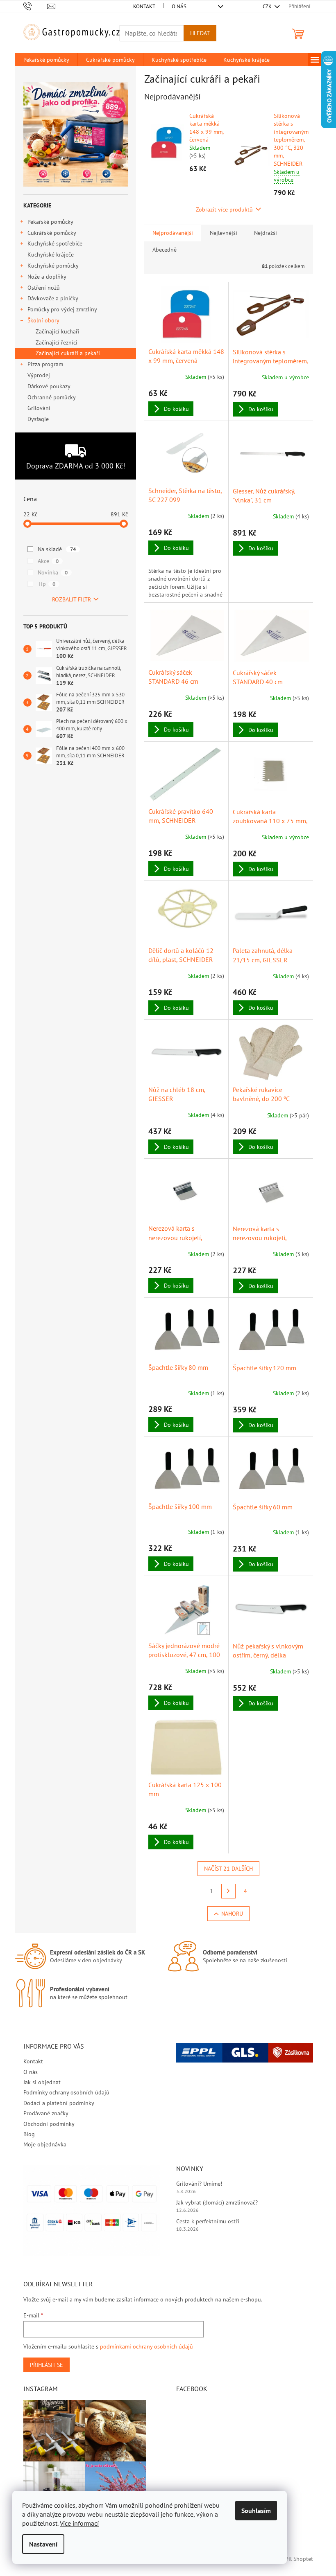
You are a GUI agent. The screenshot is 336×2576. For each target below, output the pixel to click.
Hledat (200, 33)
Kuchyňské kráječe (51, 254)
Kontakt (144, 6)
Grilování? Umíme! (199, 2184)
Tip (47, 584)
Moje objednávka (45, 2144)
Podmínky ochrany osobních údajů (66, 2092)
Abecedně (165, 250)
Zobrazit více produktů (224, 209)
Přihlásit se (47, 2365)
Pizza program (45, 364)
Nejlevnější (224, 233)
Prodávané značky (46, 2113)
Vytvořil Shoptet (293, 2559)
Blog (29, 2134)
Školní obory (43, 320)
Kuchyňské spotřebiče (55, 243)
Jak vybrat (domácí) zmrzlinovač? (217, 2202)
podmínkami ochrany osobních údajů (146, 2346)
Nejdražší (266, 233)
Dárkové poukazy (49, 386)
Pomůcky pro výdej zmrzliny (62, 309)
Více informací (79, 2523)
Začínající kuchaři (58, 331)
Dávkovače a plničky (53, 298)
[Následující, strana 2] (229, 1891)
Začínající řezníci (57, 342)
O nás (179, 6)
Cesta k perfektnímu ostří (208, 2221)
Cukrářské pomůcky (52, 233)
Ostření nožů (44, 288)
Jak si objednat (42, 2082)
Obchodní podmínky (49, 2124)
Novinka (53, 572)
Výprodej (39, 375)
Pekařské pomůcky (50, 222)
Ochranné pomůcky (51, 397)
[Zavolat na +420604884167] (35, 6)
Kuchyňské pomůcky (53, 266)
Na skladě (57, 549)
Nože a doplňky (47, 277)
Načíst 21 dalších (228, 1869)
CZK (268, 6)
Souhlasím (256, 2511)
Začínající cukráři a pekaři (68, 353)
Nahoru (232, 1914)
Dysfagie (38, 419)
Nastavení (43, 2544)
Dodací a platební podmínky (59, 2103)
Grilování (39, 408)
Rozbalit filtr (72, 599)
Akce (48, 561)
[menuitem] (46, 60)
